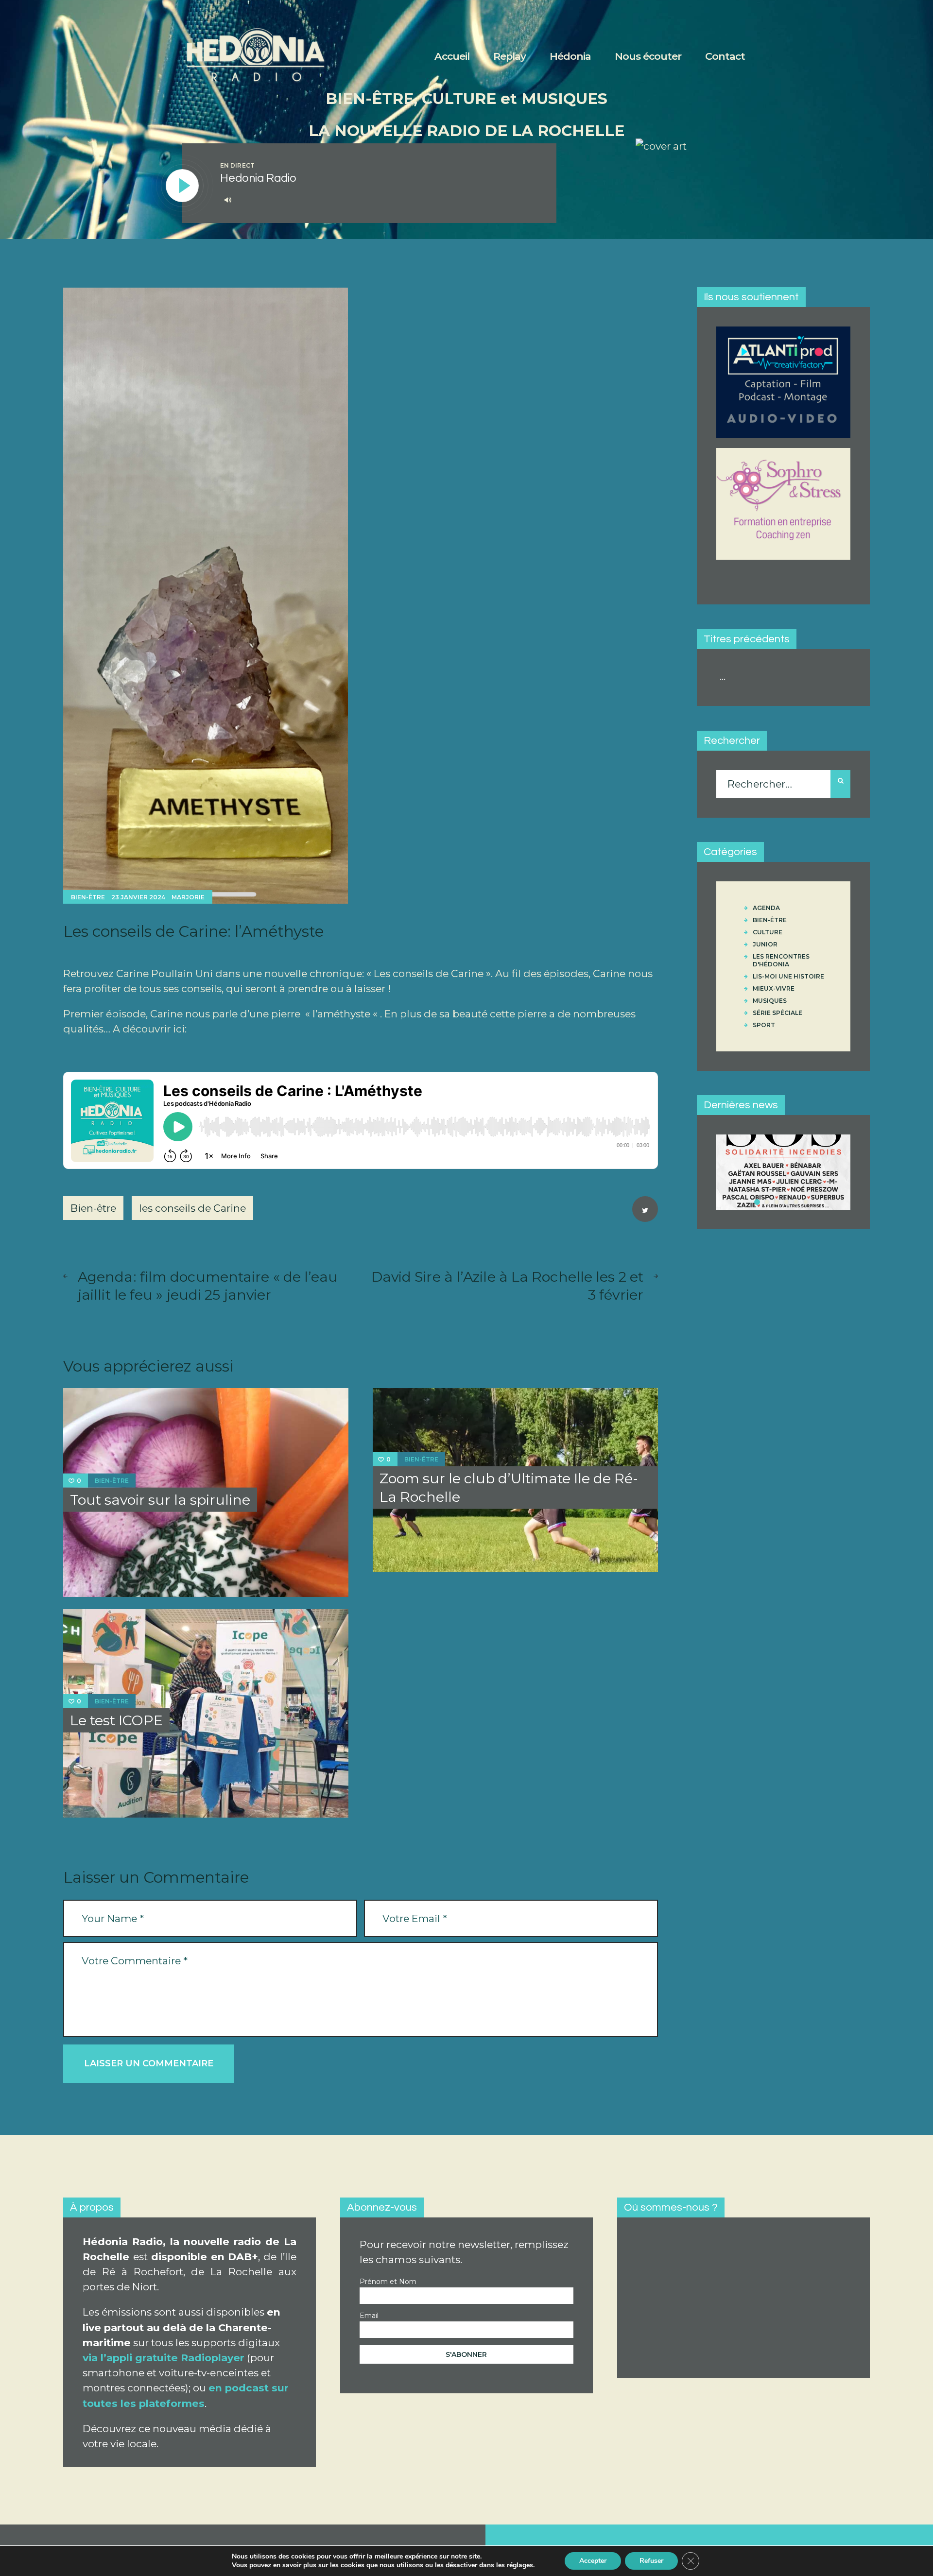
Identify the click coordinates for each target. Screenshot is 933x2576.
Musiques (770, 1001)
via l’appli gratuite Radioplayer (164, 2358)
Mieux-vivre (774, 988)
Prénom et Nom (388, 2282)
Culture (768, 932)
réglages (520, 2565)
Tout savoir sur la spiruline (160, 1500)
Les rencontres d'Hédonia (781, 960)
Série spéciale (777, 1013)
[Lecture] (183, 186)
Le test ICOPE (116, 1720)
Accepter (593, 2561)
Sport (764, 1025)
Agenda (766, 908)
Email (369, 2316)
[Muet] (228, 200)
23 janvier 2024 (138, 897)
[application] (378, 200)
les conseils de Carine (192, 1208)
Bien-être (88, 897)
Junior (765, 944)
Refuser (651, 2561)
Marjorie (188, 897)
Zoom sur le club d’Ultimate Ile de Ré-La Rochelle (509, 1487)
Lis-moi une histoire (788, 976)
